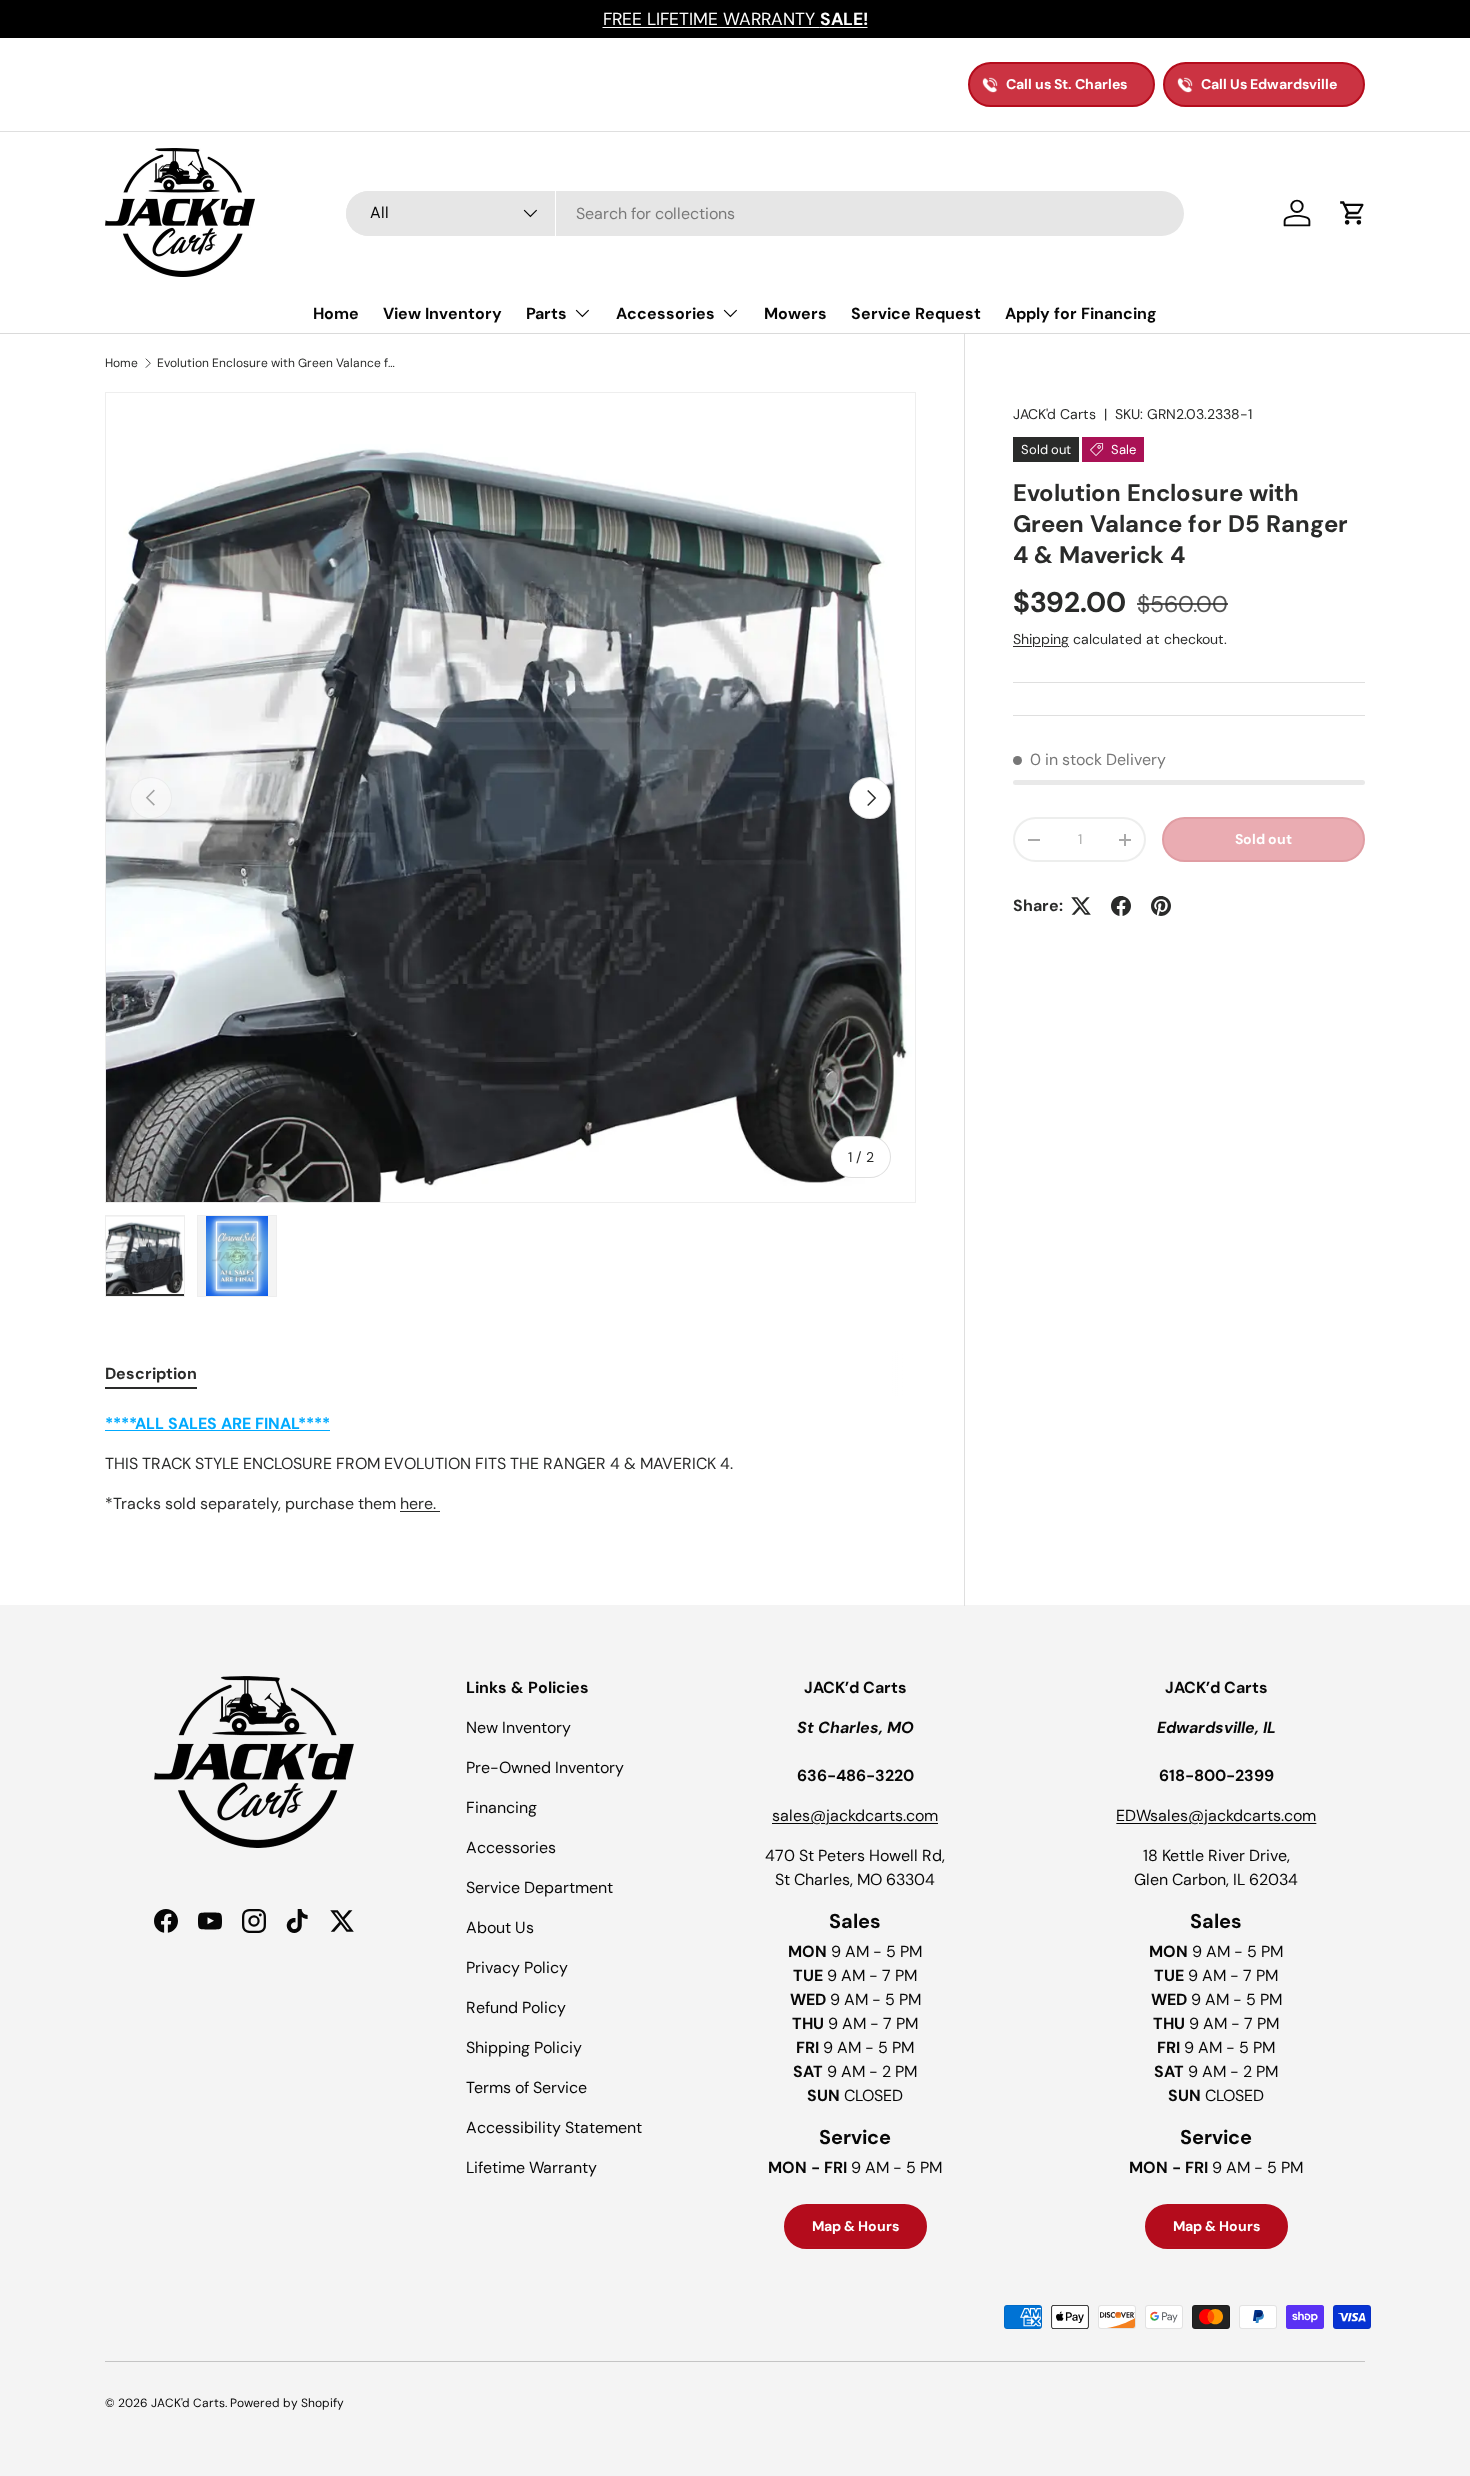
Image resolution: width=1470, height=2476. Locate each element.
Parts (546, 313)
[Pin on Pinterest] (1161, 906)
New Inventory (518, 1727)
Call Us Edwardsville (1269, 84)
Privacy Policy (517, 1967)
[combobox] (765, 213)
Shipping (1041, 639)
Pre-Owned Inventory (545, 1767)
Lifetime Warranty (531, 2167)
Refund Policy (516, 2007)
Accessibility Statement (554, 2127)
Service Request (916, 313)
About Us (500, 1927)
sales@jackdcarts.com (855, 1815)
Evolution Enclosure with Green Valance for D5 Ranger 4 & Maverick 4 (277, 363)
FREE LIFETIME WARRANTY (735, 19)
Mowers (795, 313)
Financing (501, 1807)
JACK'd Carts (1054, 414)
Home (336, 313)
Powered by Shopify (287, 2403)
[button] (1353, 213)
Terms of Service (526, 2087)
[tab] (151, 1373)
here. (420, 1503)
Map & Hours (855, 2226)
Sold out (1263, 839)
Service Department (539, 1887)
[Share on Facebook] (1121, 906)
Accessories (665, 313)
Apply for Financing (1081, 313)
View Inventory (442, 313)
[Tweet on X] (1081, 906)
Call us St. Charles (1066, 84)
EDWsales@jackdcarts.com (1216, 1815)
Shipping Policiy (524, 2047)
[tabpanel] (510, 1464)
